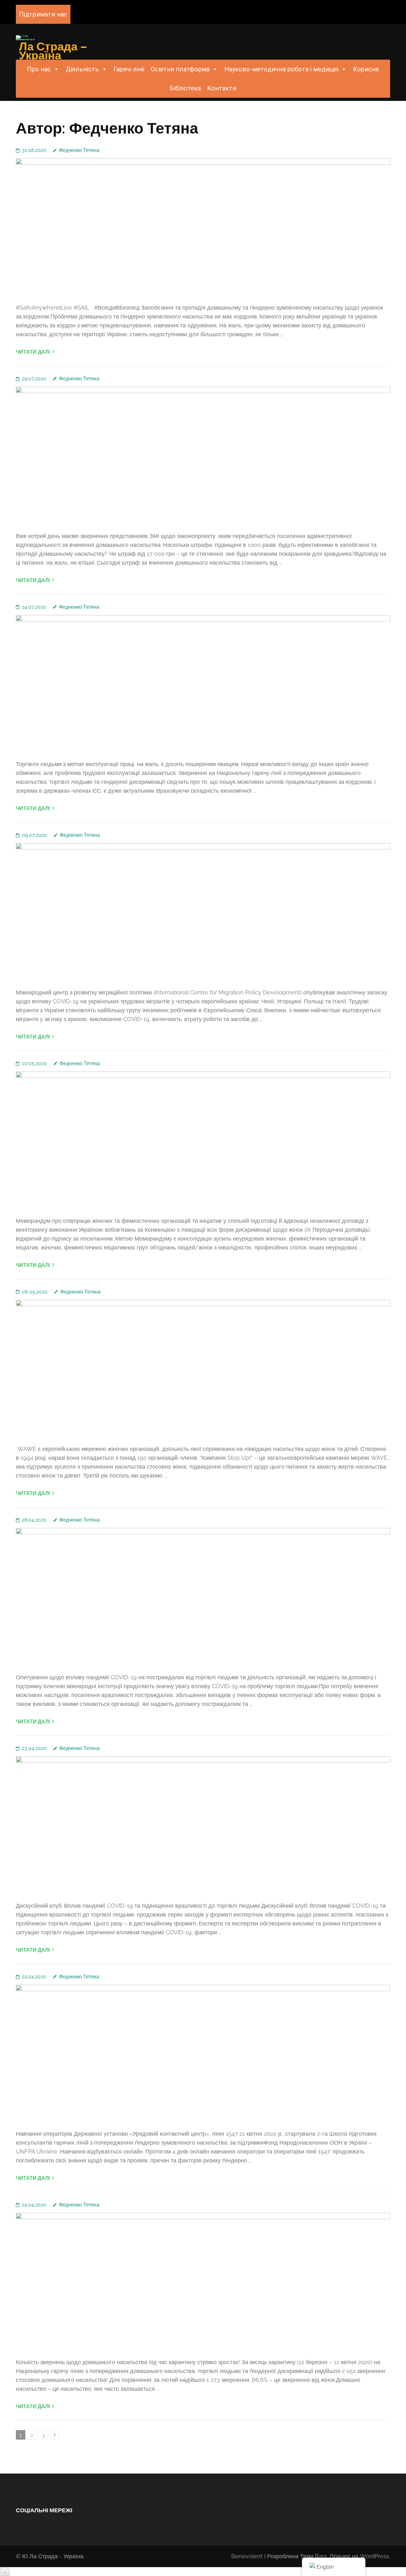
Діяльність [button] (82, 69)
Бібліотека (185, 88)
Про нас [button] (39, 69)
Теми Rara (314, 2556)
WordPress (375, 2556)
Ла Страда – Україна (53, 51)
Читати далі (33, 352)
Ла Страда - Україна (56, 2556)
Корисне (366, 69)
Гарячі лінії (129, 69)
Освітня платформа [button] (180, 69)
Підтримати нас (43, 14)
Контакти (222, 88)
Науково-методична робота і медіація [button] (281, 69)
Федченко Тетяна (79, 150)
